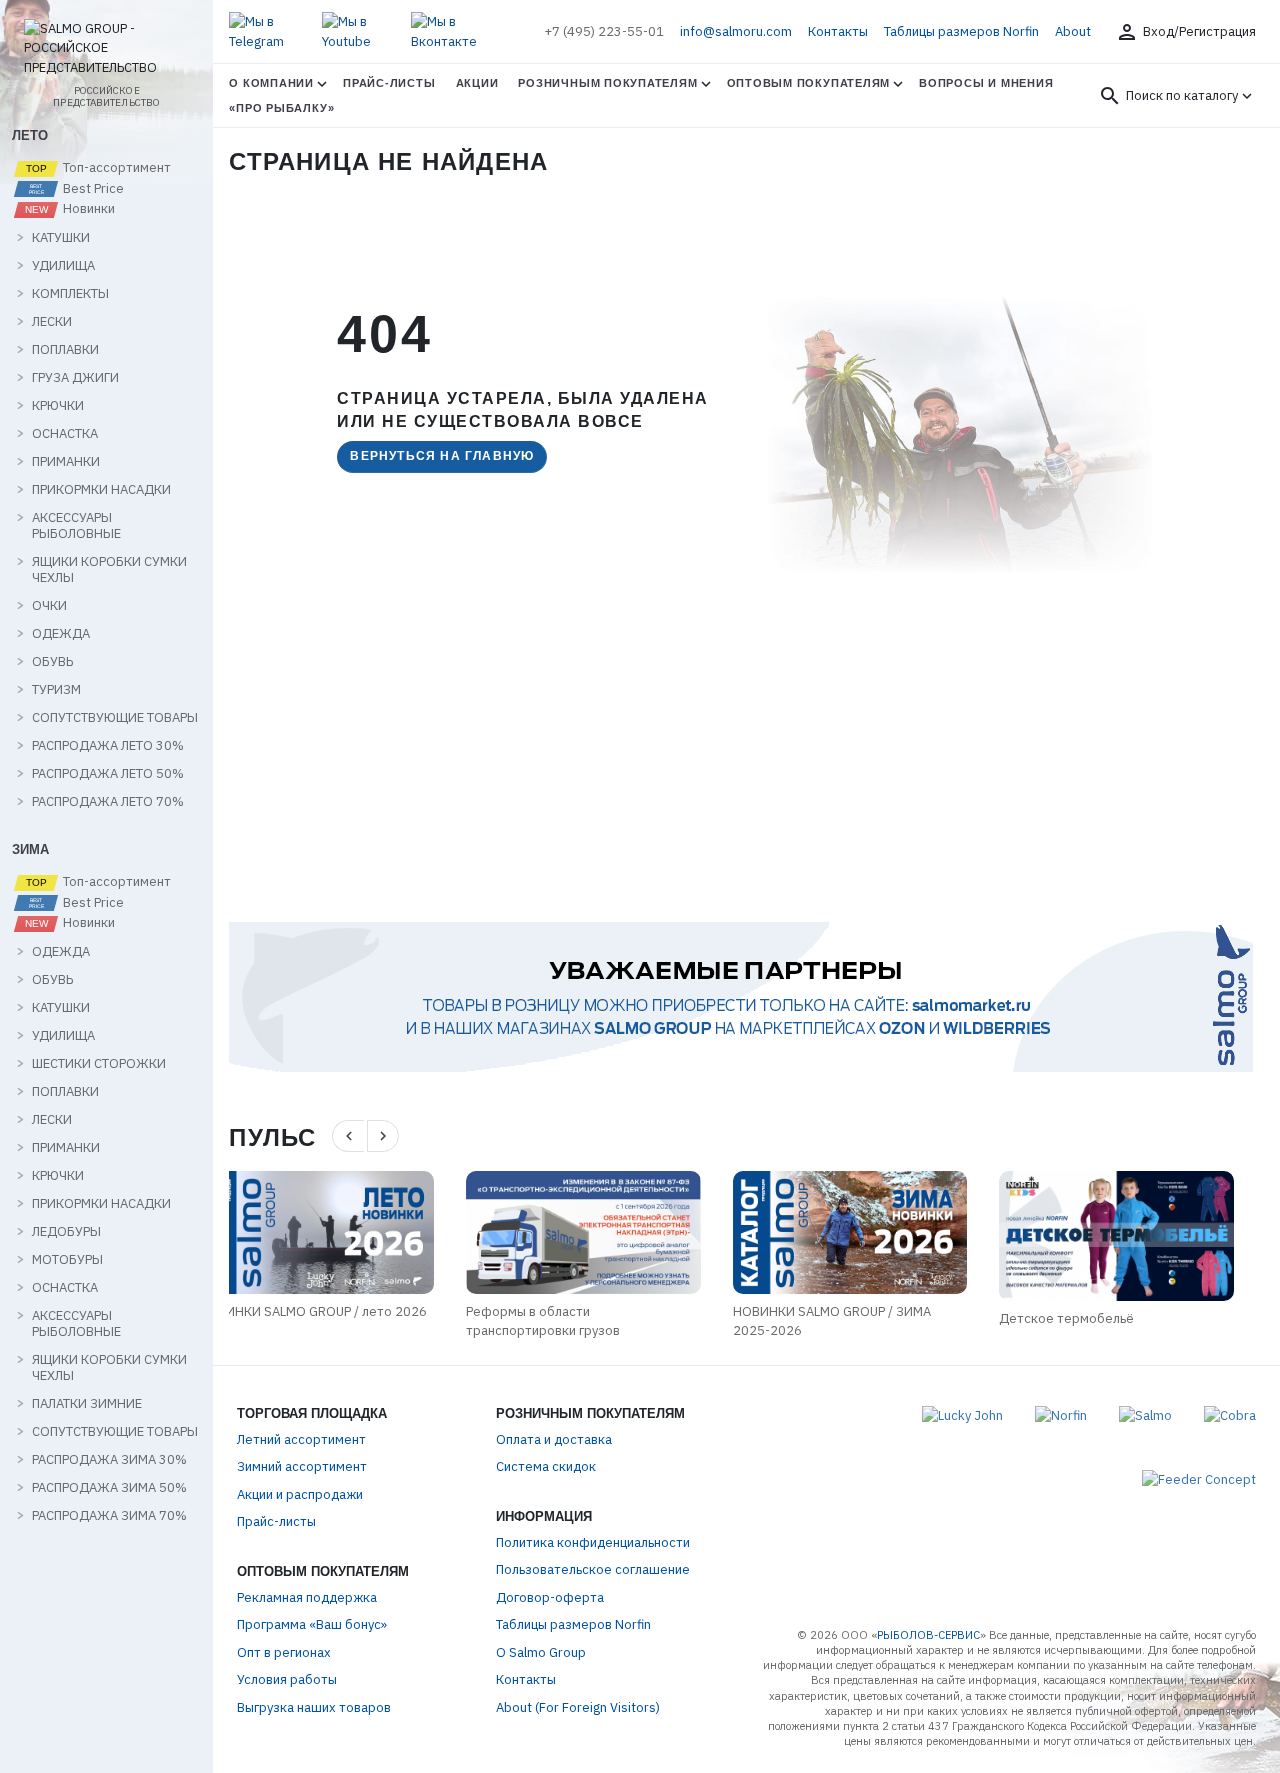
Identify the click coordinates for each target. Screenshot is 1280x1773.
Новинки (87, 209)
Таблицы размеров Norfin (961, 31)
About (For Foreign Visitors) (578, 1707)
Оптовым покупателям (809, 83)
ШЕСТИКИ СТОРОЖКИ (99, 1064)
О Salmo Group (541, 1652)
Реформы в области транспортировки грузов (306, 1321)
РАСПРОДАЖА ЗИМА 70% (109, 1516)
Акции (477, 83)
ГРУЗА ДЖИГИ (75, 378)
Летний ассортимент (301, 1439)
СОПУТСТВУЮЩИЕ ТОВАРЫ (115, 718)
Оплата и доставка (554, 1439)
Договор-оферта (550, 1597)
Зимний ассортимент (302, 1466)
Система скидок (546, 1466)
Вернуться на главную (442, 456)
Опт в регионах (284, 1652)
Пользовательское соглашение (593, 1569)
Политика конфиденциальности (593, 1542)
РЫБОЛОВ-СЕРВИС (928, 1635)
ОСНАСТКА (65, 434)
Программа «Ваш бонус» (312, 1624)
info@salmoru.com (736, 31)
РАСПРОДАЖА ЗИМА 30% (109, 1460)
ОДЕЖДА (61, 634)
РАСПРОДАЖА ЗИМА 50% (109, 1488)
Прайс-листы (389, 83)
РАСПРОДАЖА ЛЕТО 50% (108, 774)
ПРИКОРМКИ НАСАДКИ (101, 490)
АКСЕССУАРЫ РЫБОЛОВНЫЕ (76, 526)
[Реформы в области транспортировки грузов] (346, 1232)
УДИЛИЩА (63, 266)
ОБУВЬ (52, 662)
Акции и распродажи (300, 1494)
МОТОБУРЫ (67, 1260)
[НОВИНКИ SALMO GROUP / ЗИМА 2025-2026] (613, 1232)
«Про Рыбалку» (281, 108)
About (1073, 31)
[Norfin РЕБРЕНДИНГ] (1146, 1236)
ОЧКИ (49, 606)
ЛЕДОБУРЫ (66, 1232)
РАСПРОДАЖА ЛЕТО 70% (108, 802)
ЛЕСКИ (52, 322)
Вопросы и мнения (986, 83)
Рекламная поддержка (307, 1597)
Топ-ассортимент (115, 168)
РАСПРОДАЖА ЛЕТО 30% (108, 746)
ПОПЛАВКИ (65, 350)
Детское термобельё (830, 1318)
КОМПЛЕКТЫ (70, 294)
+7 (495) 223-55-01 (604, 31)
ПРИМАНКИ (66, 462)
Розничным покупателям (607, 83)
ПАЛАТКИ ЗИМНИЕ (87, 1404)
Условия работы (287, 1679)
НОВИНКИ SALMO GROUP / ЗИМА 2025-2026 (595, 1321)
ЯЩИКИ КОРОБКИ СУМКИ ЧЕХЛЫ (109, 570)
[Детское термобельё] (880, 1236)
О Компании (271, 83)
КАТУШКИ (61, 238)
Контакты (838, 31)
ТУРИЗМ (56, 690)
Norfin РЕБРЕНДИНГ (1088, 1318)
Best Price (92, 189)
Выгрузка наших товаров (314, 1707)
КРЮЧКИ (58, 406)
